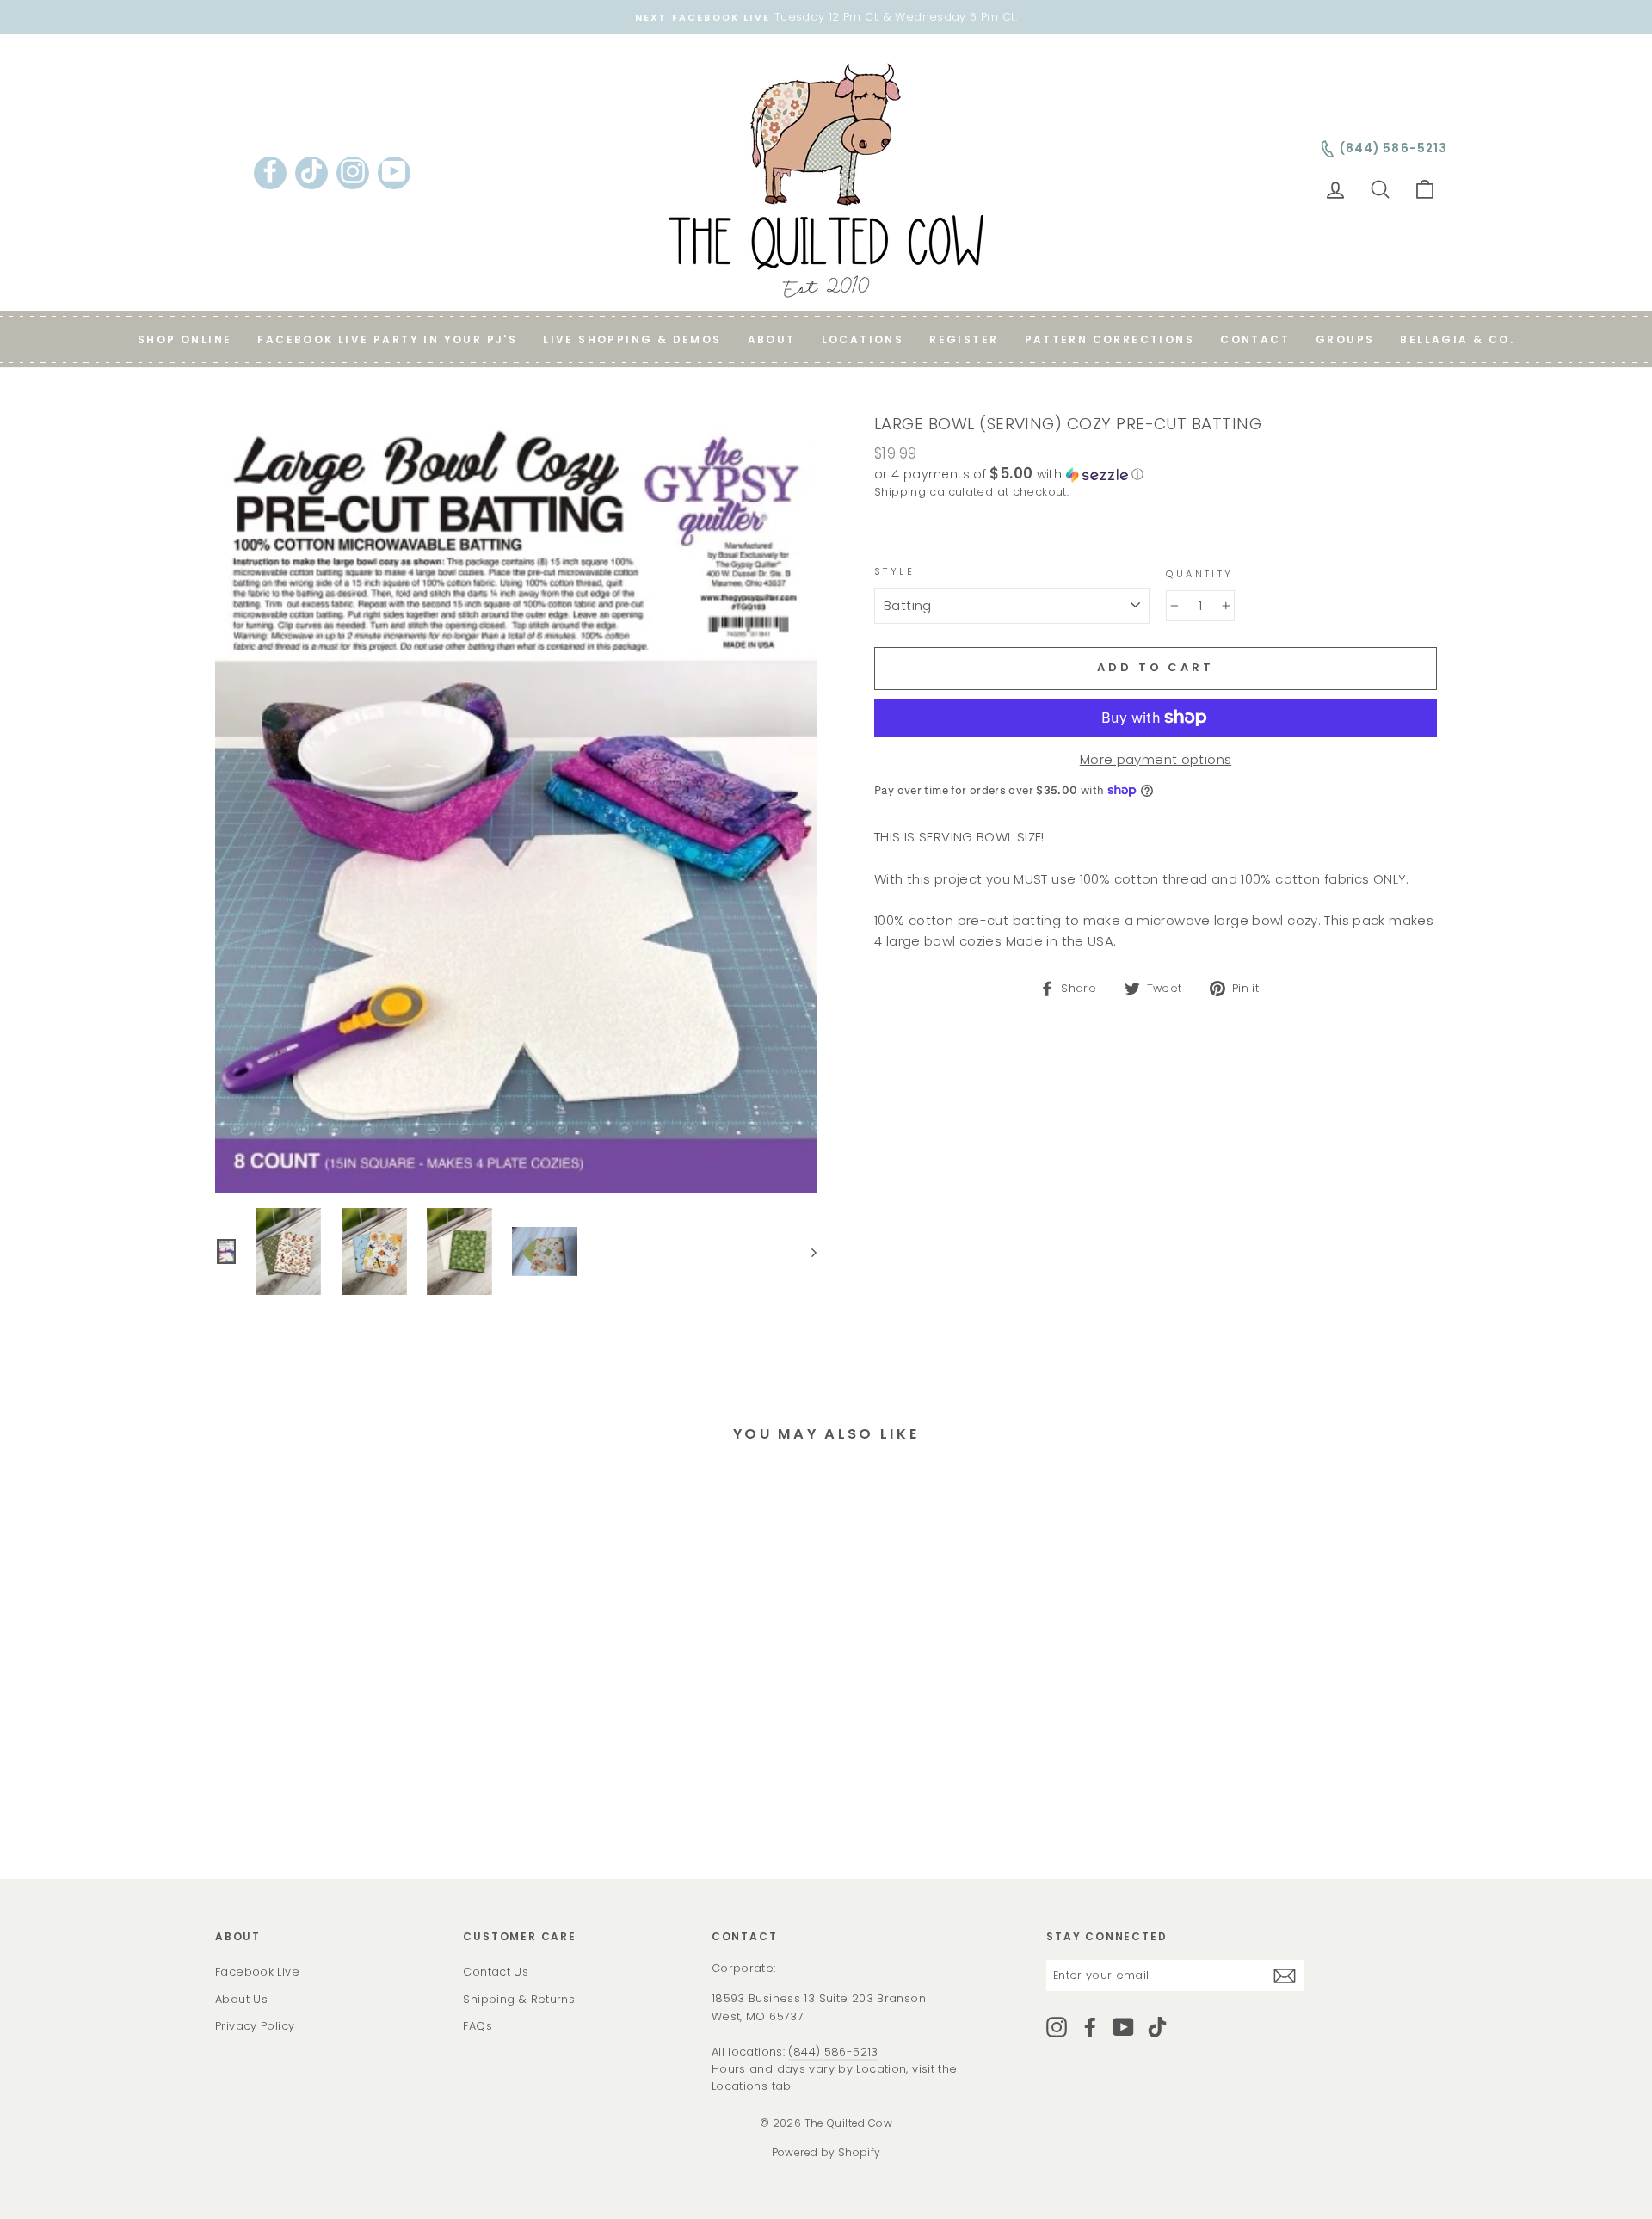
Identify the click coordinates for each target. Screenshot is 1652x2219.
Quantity (1199, 574)
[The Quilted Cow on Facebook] (1090, 2027)
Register (964, 339)
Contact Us (496, 1972)
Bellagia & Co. (1457, 339)
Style (894, 571)
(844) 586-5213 (833, 2052)
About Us (241, 1999)
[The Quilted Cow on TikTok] (1157, 2027)
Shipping (900, 492)
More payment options (1156, 759)
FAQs (478, 2026)
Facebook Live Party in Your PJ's (387, 339)
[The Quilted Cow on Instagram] (1057, 2027)
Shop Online (185, 339)
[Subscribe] (1285, 1976)
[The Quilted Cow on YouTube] (1124, 2027)
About (772, 339)
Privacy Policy (255, 2026)
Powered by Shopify (826, 2152)
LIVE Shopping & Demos (632, 339)
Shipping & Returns (519, 1999)
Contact (1255, 339)
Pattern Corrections (1110, 339)
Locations (863, 339)
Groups (1345, 339)
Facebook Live (257, 1972)
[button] (1156, 475)
